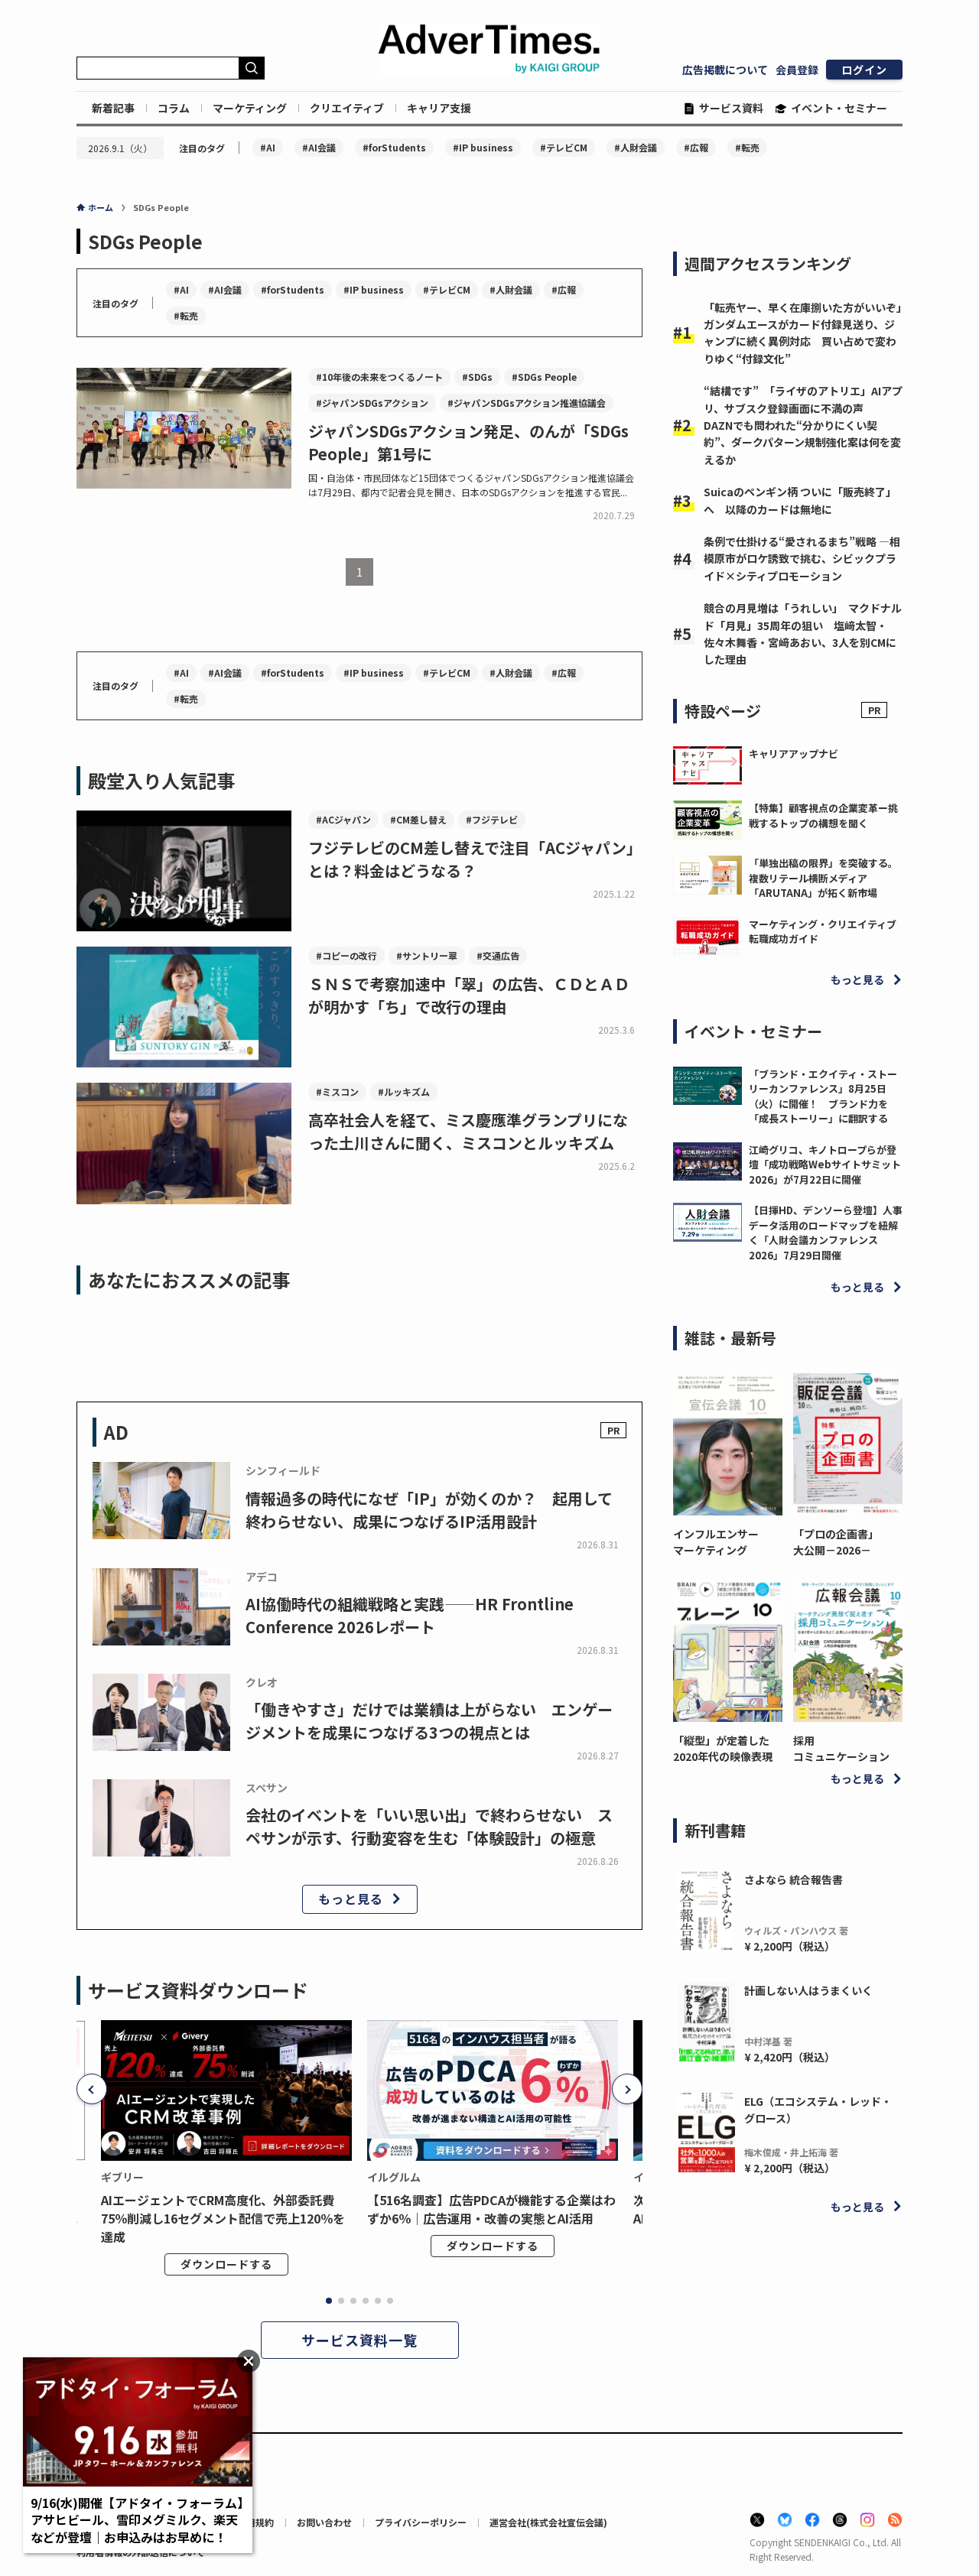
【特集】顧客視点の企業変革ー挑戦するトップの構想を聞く (823, 815)
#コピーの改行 (346, 955)
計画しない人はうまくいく (808, 1990)
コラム (174, 108)
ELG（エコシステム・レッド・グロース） (818, 2110)
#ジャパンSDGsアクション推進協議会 (527, 403)
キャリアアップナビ (794, 754)
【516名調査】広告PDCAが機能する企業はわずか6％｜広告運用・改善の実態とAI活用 (491, 2209)
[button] (92, 2089)
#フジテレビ (492, 819)
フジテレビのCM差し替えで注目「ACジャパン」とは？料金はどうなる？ (475, 859)
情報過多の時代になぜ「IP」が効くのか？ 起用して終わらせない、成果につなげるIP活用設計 (429, 1510)
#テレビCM (564, 147)
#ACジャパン (343, 819)
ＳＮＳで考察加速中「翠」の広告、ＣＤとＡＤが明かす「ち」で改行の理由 (469, 995)
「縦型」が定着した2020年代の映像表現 (723, 1748)
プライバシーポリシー (421, 2522)
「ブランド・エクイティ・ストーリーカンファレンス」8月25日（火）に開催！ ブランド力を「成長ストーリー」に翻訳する (823, 1096)
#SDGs (477, 377)
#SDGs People (544, 377)
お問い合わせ (324, 2522)
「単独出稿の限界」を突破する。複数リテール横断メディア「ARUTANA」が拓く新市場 (823, 878)
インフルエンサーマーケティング (716, 1542)
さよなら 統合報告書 (794, 1879)
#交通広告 (498, 955)
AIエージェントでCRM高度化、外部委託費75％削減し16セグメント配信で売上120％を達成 (223, 2218)
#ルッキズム (404, 1091)
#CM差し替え (418, 819)
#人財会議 (636, 147)
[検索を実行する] (252, 68)
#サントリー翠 (427, 955)
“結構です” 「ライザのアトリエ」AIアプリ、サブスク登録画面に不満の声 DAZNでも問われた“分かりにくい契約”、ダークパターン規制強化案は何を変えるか (803, 425)
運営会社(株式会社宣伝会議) (548, 2522)
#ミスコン (337, 1091)
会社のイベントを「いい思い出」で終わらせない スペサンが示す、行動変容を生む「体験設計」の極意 (429, 1826)
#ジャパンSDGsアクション (372, 403)
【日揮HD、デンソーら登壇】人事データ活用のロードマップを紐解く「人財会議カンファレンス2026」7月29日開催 (826, 1233)
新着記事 (113, 108)
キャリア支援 (439, 108)
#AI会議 (319, 147)
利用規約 (255, 2522)
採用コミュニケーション (841, 1748)
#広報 (696, 147)
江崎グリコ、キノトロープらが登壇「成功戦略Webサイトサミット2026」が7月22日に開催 (825, 1165)
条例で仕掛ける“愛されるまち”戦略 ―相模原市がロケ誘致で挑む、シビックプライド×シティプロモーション (802, 559)
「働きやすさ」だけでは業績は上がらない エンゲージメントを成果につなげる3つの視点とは (429, 1721)
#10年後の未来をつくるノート (379, 377)
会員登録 (797, 70)
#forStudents (394, 147)
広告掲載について (725, 70)
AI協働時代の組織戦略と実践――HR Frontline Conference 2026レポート (410, 1615)
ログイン (864, 70)
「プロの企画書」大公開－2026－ (836, 1542)
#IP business (483, 147)
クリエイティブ (347, 108)
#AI (268, 147)
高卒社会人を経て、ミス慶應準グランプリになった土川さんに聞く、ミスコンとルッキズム (468, 1131)
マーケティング (250, 108)
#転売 (747, 147)
